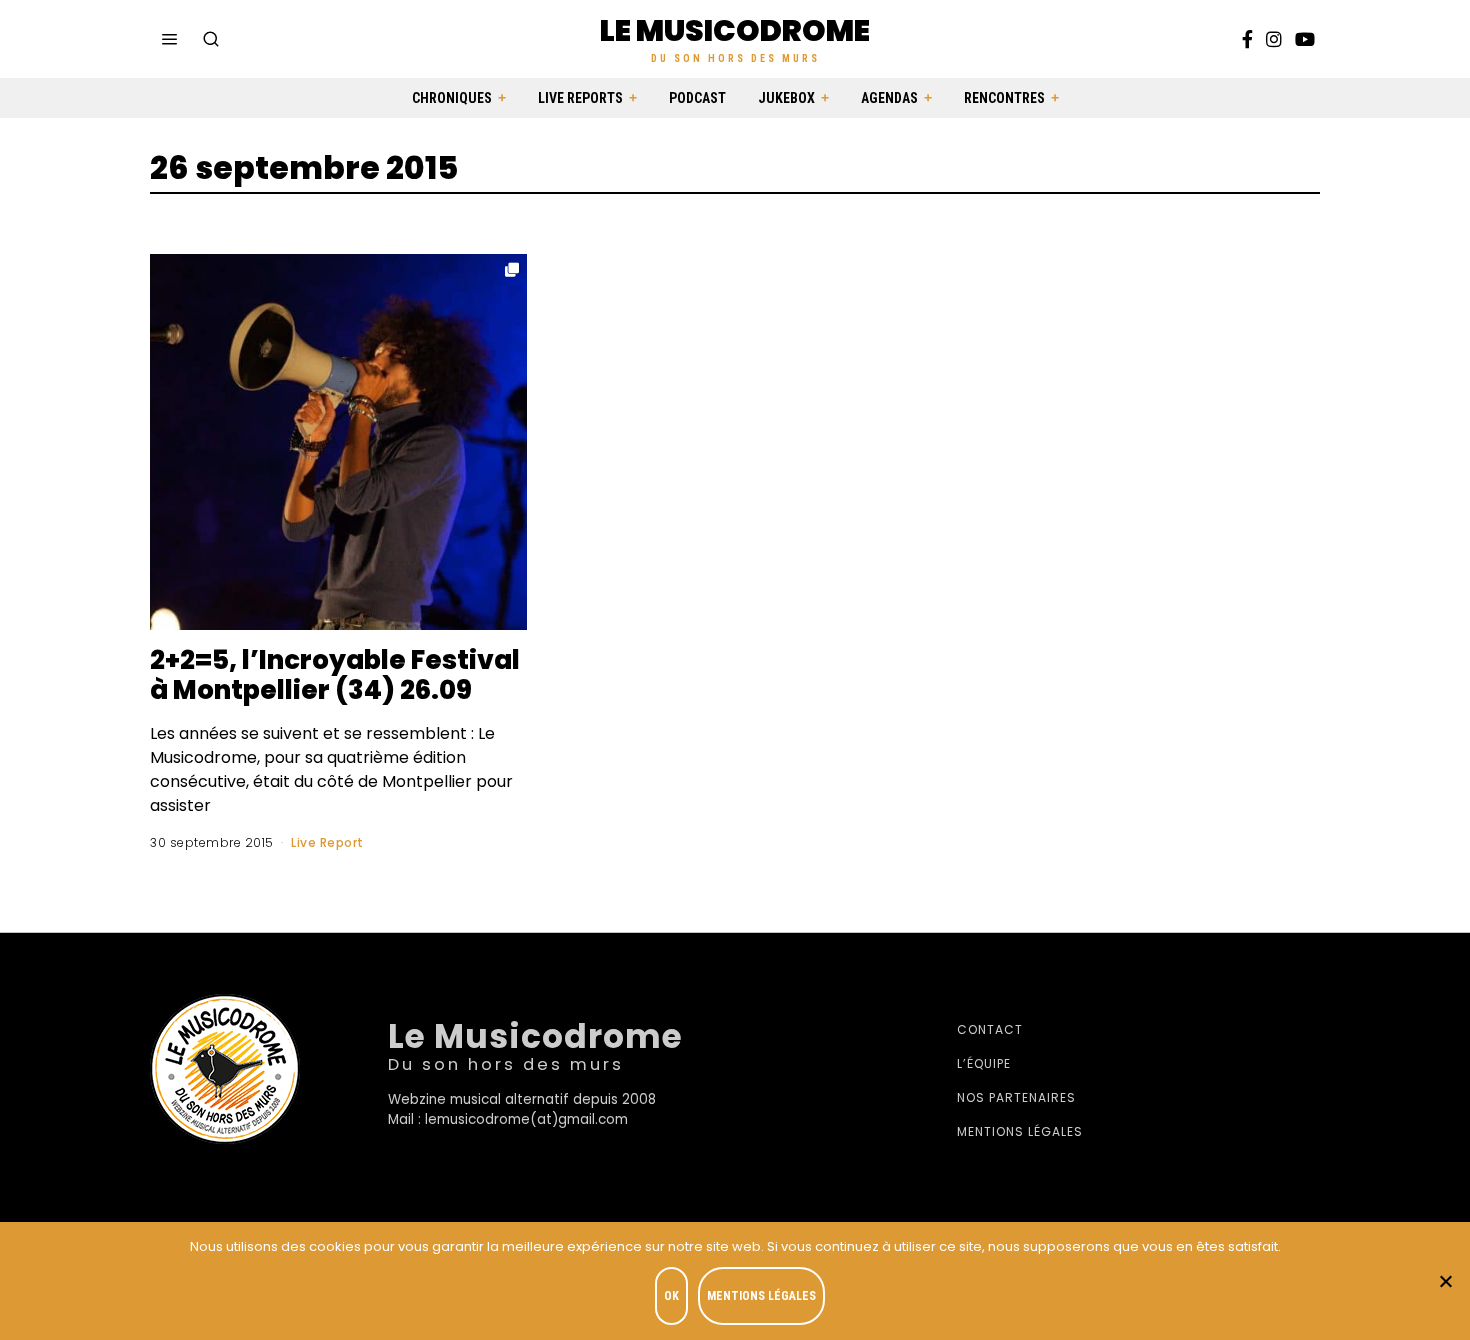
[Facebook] (1247, 39)
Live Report (327, 842)
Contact (990, 1029)
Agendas (889, 98)
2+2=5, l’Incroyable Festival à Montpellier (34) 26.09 (335, 675)
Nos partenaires (1016, 1097)
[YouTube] (1305, 39)
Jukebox (786, 98)
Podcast (697, 98)
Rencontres (1004, 98)
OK (671, 1296)
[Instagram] (1274, 39)
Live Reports (580, 98)
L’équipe (984, 1063)
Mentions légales (1020, 1131)
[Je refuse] (1445, 1281)
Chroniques (452, 98)
